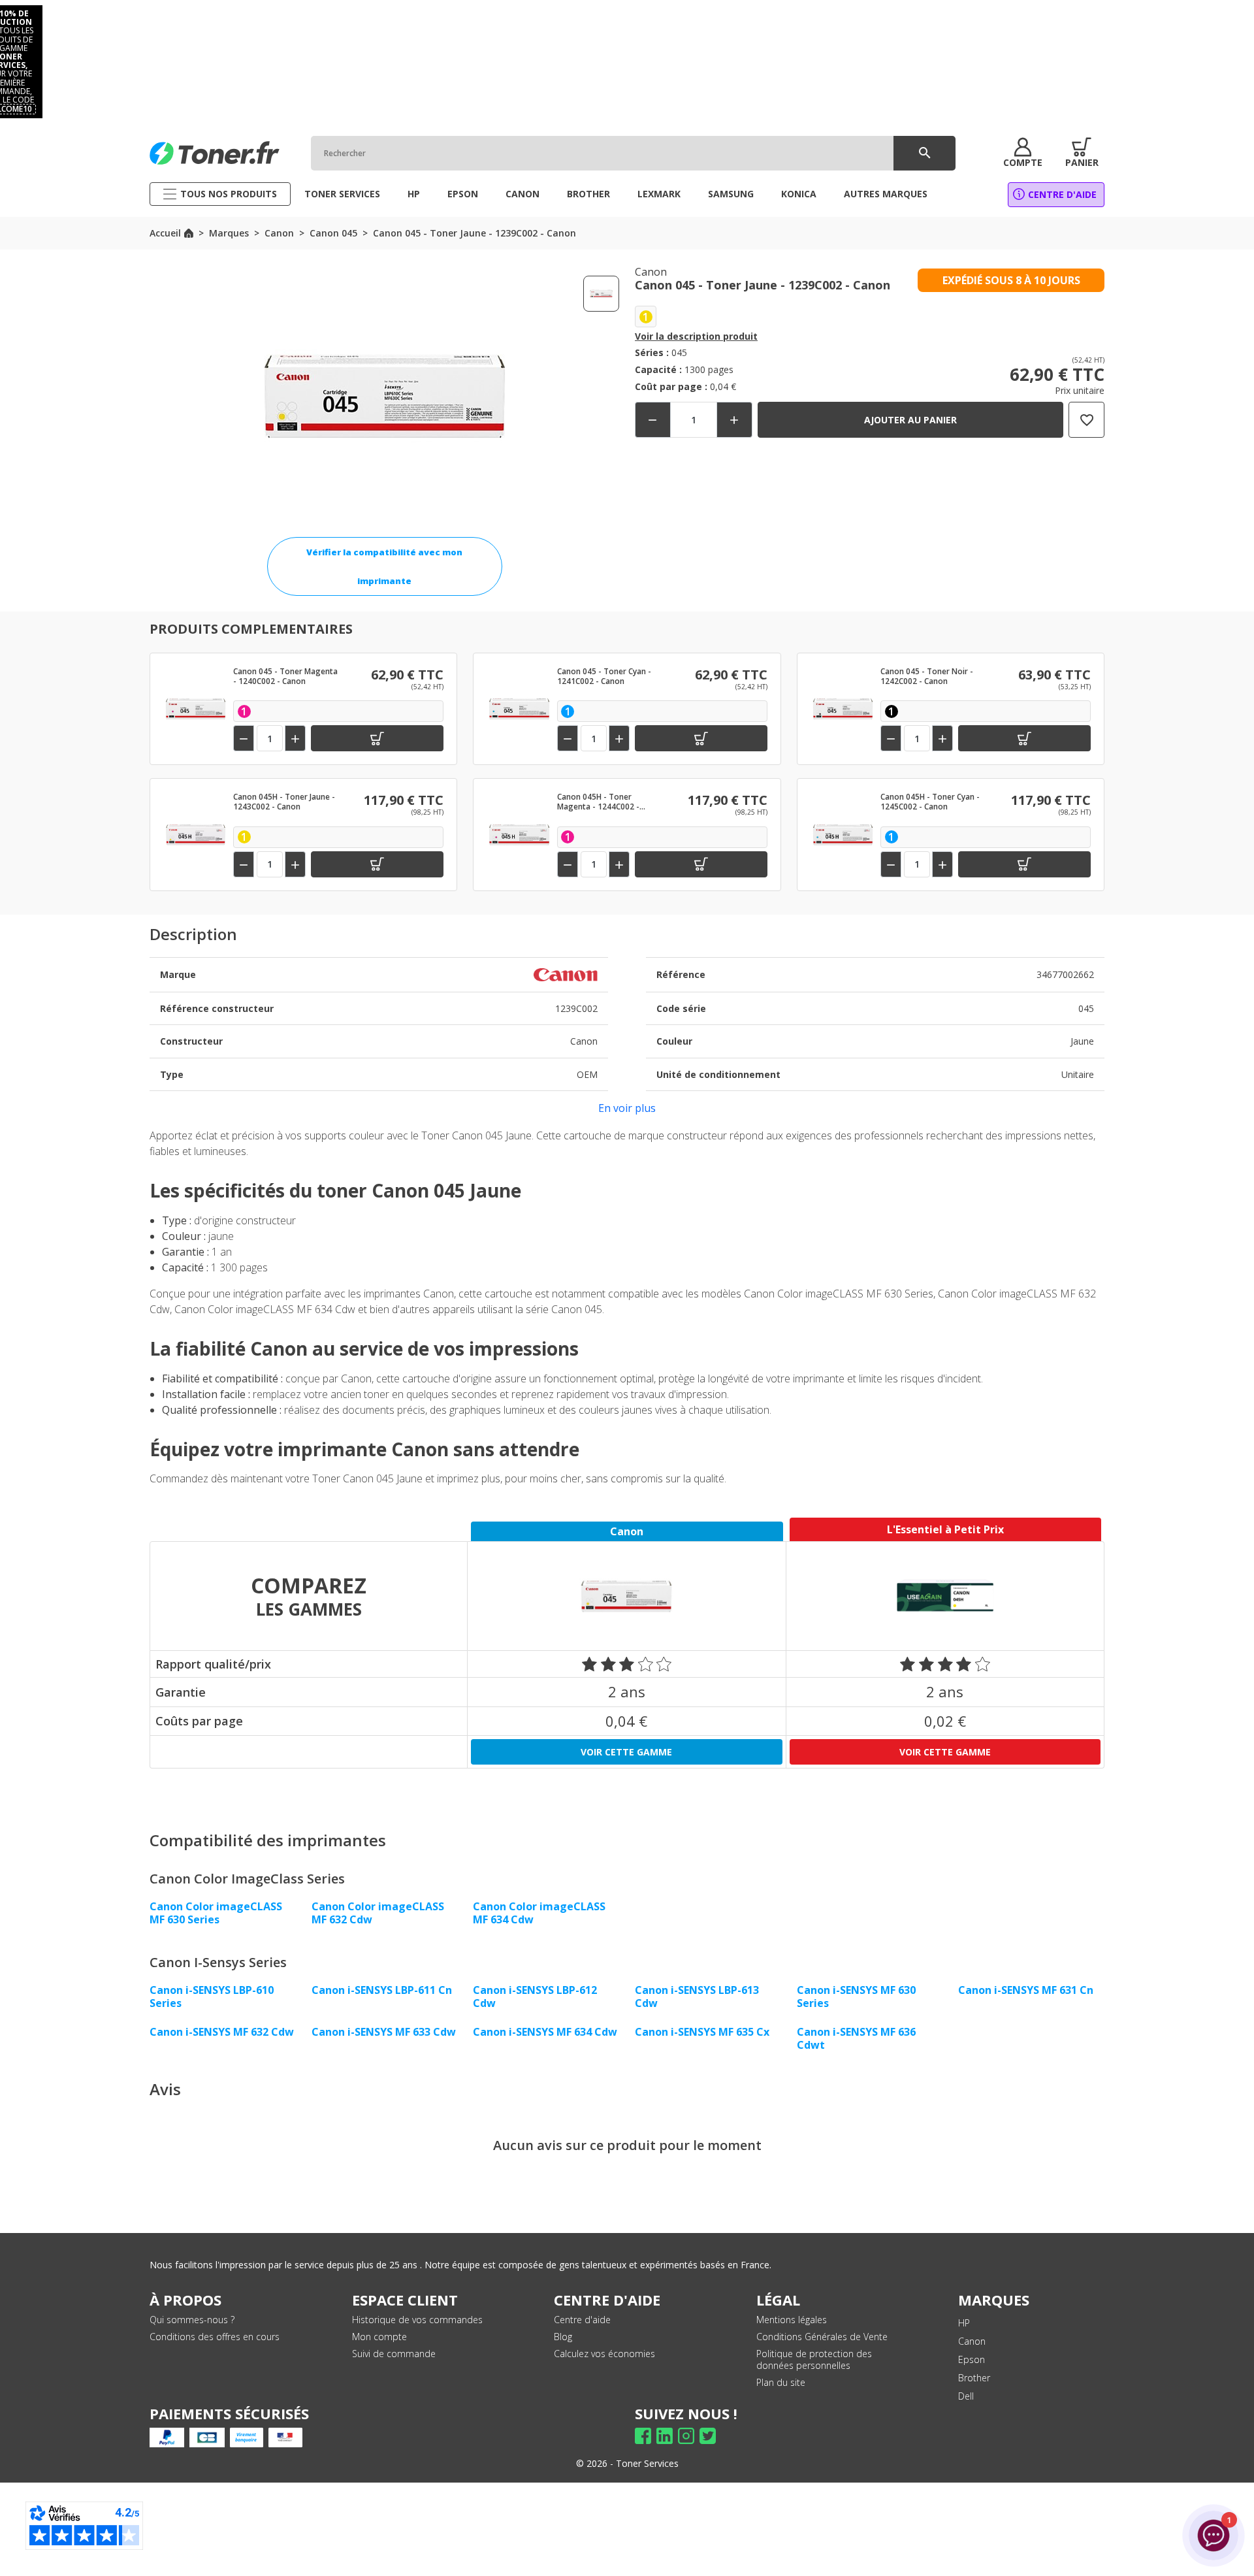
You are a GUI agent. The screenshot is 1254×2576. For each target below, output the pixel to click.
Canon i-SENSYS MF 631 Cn (1026, 1990)
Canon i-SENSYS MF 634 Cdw (545, 2032)
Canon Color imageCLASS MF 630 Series (216, 1913)
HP (964, 2323)
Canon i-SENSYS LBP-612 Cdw (535, 1997)
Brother (974, 2378)
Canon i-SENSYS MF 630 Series (856, 1997)
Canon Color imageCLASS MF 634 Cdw (539, 1913)
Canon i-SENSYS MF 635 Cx (702, 2032)
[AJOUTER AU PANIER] (377, 738)
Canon (972, 2341)
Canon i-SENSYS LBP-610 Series (212, 1997)
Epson (972, 2359)
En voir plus (627, 1108)
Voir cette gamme (626, 1752)
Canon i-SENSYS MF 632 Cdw (222, 2032)
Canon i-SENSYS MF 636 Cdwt (856, 2038)
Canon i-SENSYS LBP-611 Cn (382, 1990)
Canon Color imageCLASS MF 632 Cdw (378, 1913)
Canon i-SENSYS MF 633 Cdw (384, 2032)
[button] (1023, 153)
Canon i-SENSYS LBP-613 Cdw (697, 1997)
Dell (966, 2396)
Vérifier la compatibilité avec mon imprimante (384, 566)
